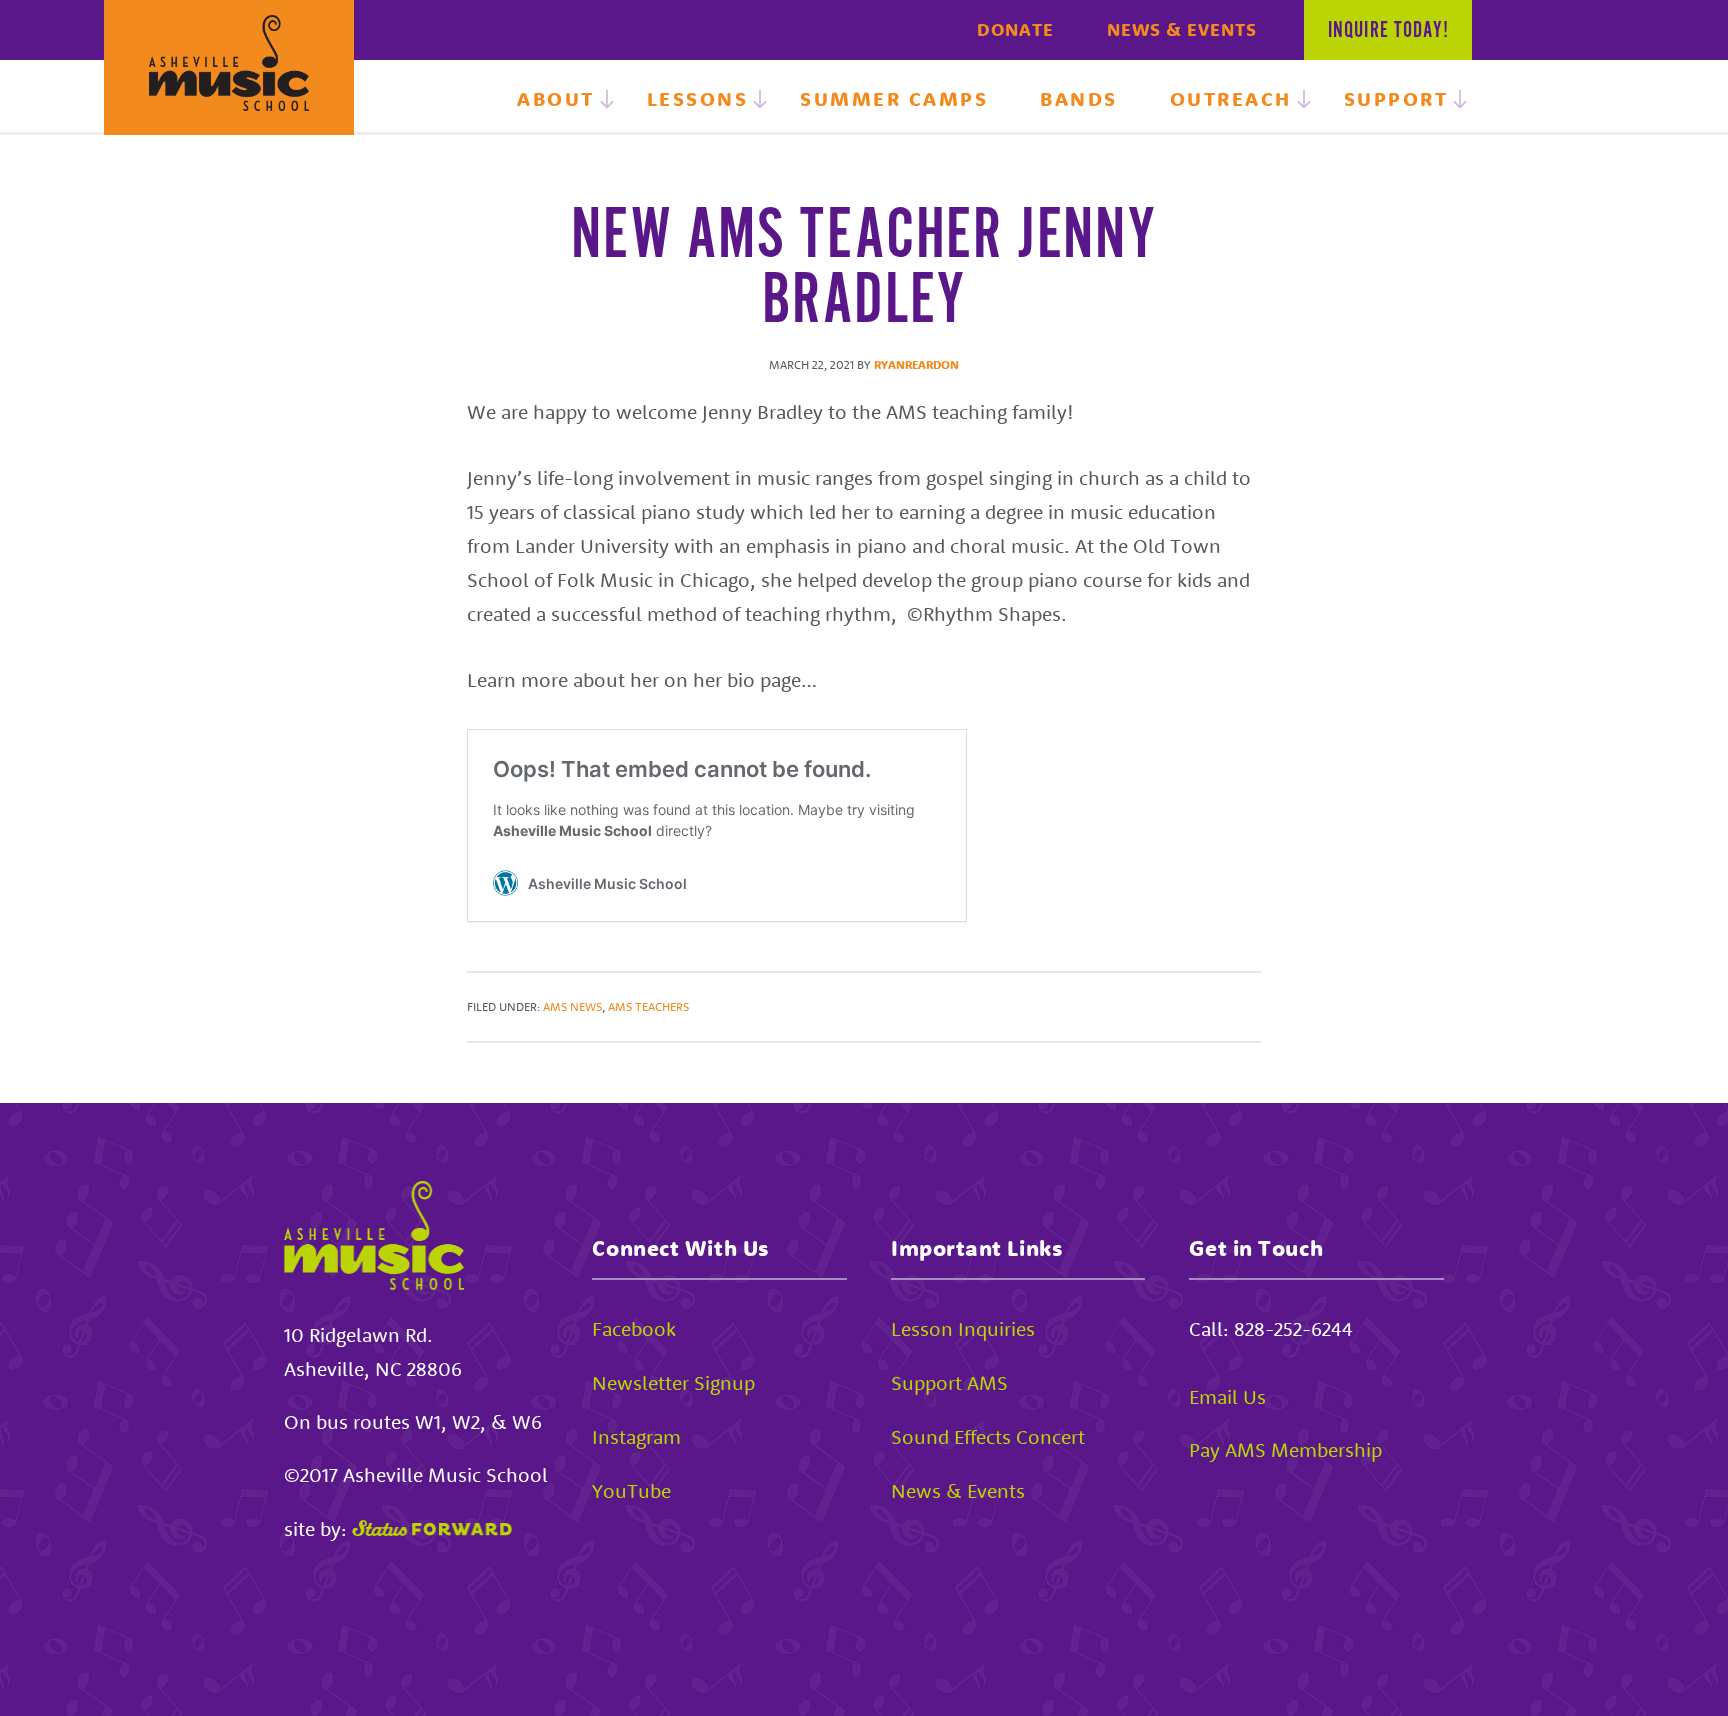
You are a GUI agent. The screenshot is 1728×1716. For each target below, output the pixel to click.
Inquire (1388, 31)
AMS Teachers (648, 1006)
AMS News (572, 1006)
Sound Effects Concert (988, 1436)
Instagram (636, 1436)
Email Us (1227, 1396)
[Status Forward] (432, 1528)
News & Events (1182, 29)
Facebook (634, 1328)
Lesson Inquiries (963, 1328)
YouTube (631, 1490)
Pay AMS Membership (1285, 1449)
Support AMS (949, 1382)
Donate (1015, 29)
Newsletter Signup (673, 1382)
